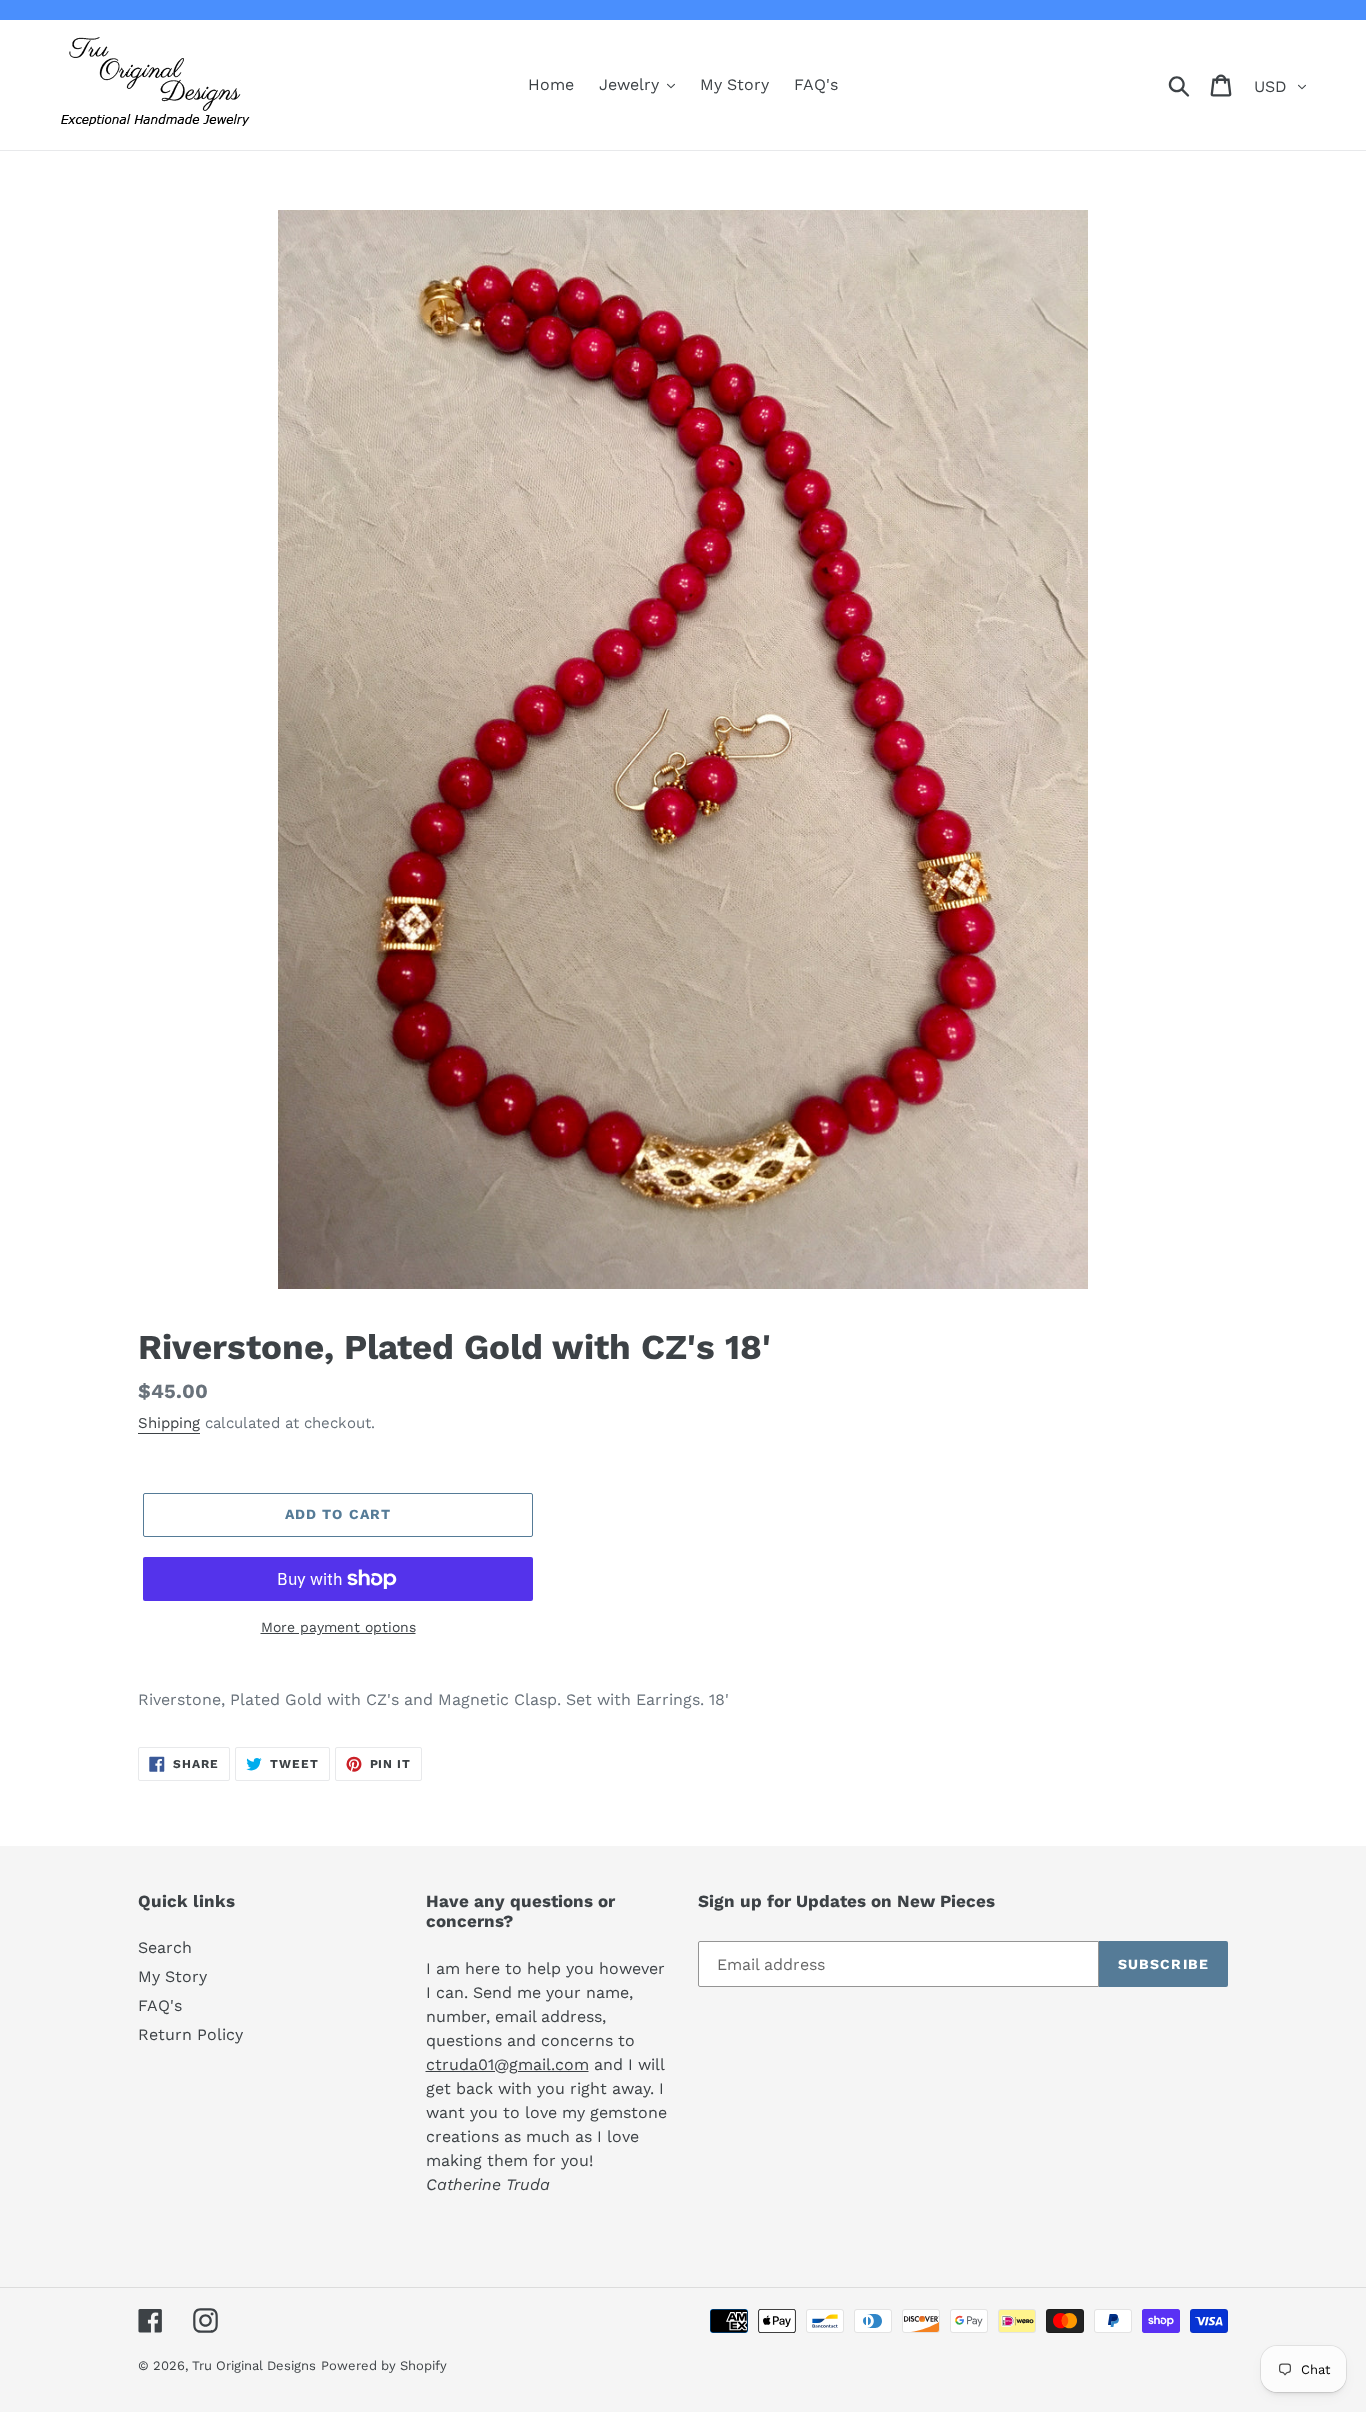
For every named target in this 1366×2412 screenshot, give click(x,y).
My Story (172, 1976)
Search (165, 1947)
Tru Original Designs (254, 2365)
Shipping (169, 1423)
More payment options (338, 1627)
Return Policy (190, 2034)
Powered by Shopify (384, 2365)
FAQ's (160, 2005)
